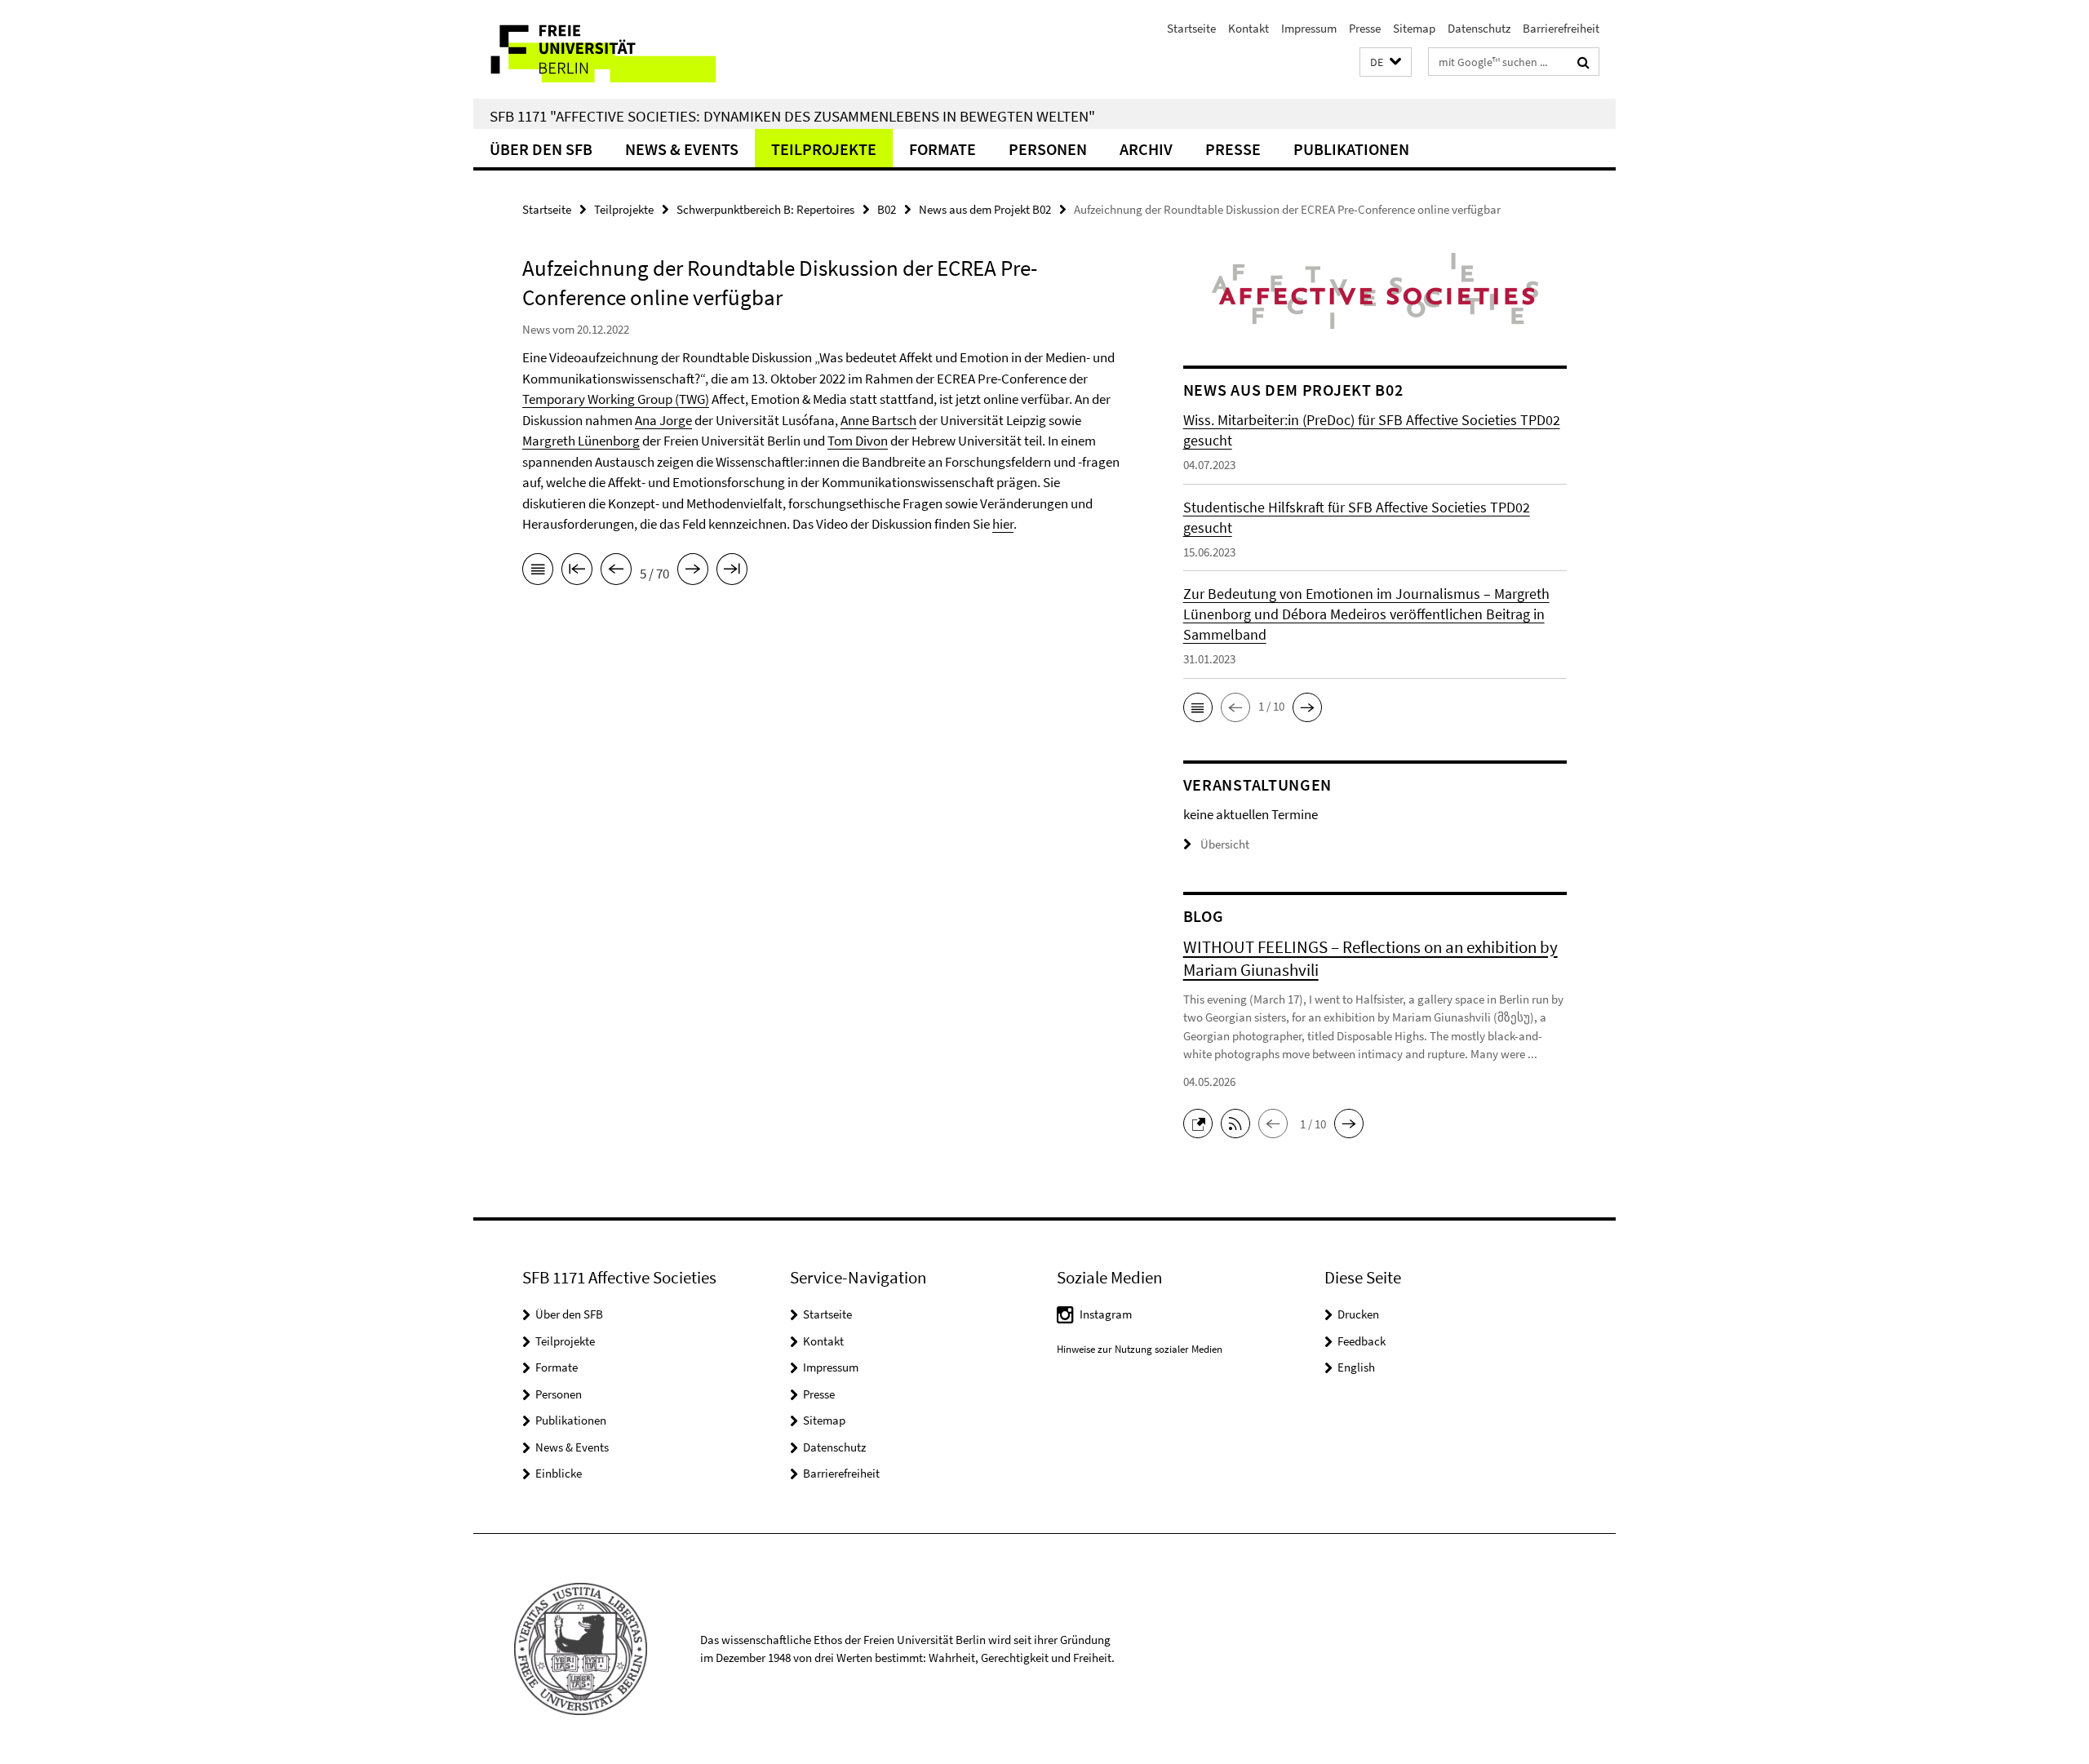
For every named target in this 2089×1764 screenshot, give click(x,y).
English (1356, 1367)
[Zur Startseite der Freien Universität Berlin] (610, 49)
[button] (1386, 62)
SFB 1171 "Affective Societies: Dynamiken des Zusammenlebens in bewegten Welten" (792, 116)
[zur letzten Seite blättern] (732, 572)
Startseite (1191, 28)
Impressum (1309, 28)
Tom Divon (858, 441)
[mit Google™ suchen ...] (1583, 62)
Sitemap (1414, 28)
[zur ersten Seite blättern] (577, 572)
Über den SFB (541, 149)
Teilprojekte (824, 149)
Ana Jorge (663, 420)
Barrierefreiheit (1561, 28)
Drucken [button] (1358, 1314)
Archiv (1146, 149)
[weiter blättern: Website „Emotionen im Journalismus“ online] (693, 572)
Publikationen (1351, 149)
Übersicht (1225, 844)
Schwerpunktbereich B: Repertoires (765, 209)
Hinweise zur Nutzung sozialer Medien (1140, 1349)
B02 (887, 209)
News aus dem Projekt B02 (985, 209)
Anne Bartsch (878, 420)
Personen (1048, 149)
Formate (942, 149)
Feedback (1362, 1341)
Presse (1365, 28)
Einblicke (559, 1473)
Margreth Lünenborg (581, 441)
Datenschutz (1479, 28)
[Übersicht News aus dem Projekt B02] (538, 572)
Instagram (1106, 1314)
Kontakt (1249, 28)
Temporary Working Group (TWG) (616, 399)
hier (1003, 524)
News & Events (682, 149)
